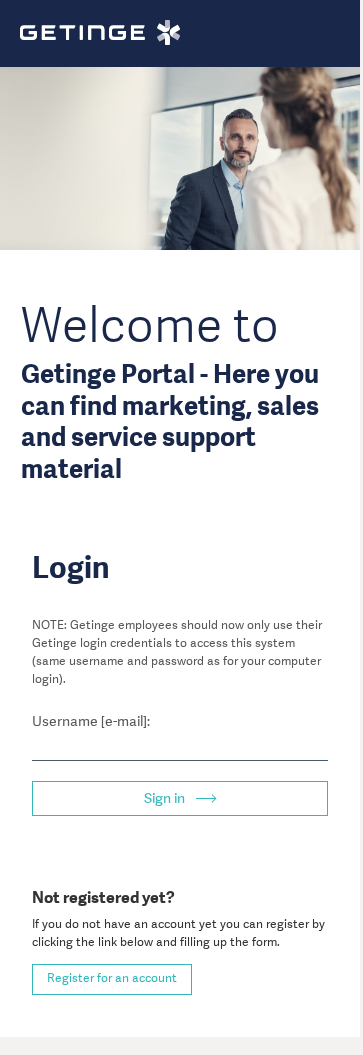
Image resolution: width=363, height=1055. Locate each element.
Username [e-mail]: (91, 721)
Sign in (166, 798)
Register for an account (112, 978)
